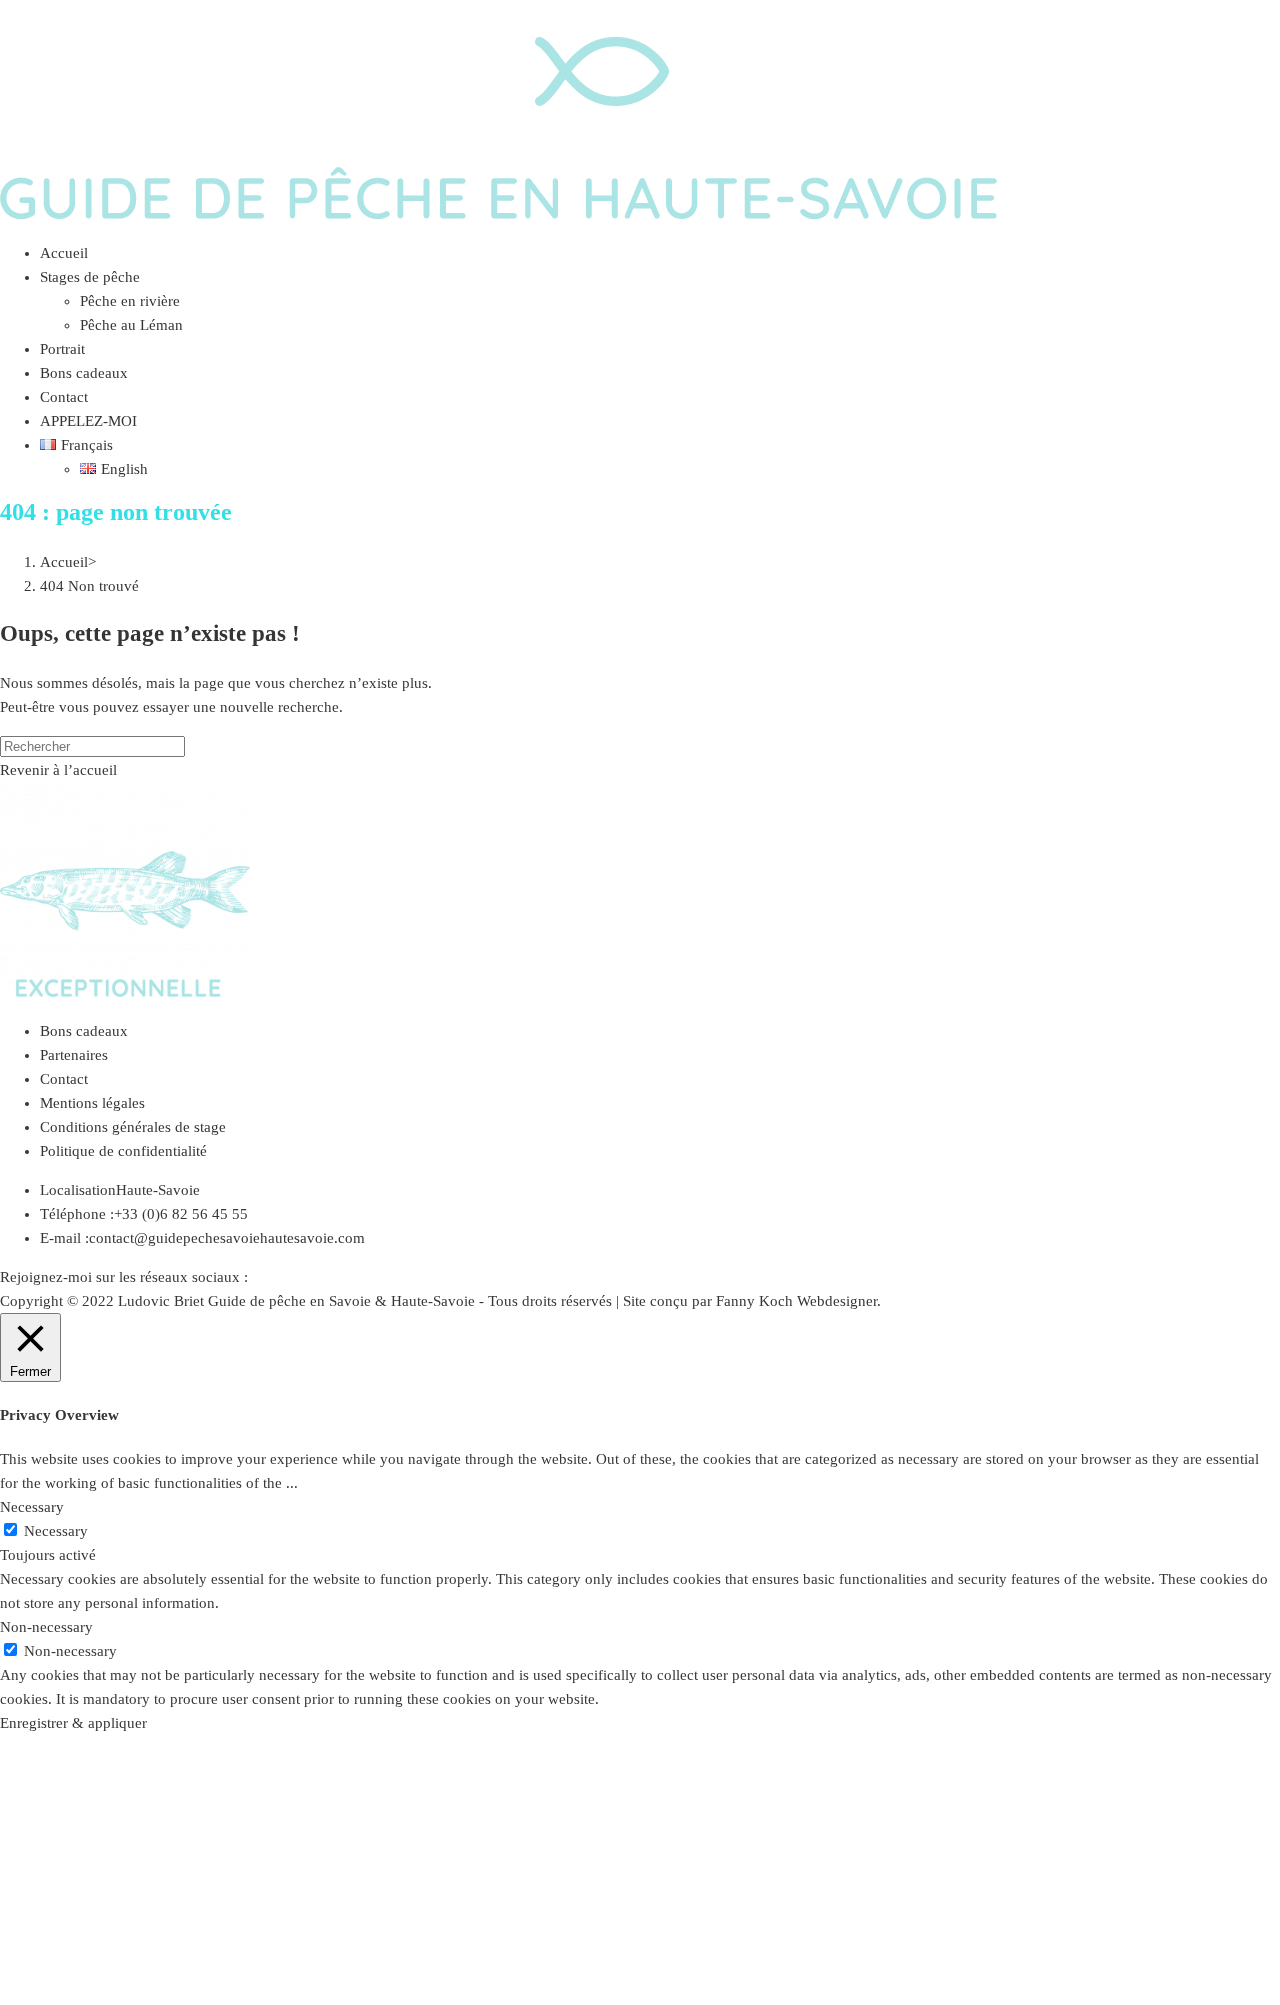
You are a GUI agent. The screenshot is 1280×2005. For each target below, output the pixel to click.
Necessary (56, 1531)
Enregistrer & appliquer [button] (73, 1723)
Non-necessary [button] (46, 1627)
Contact (64, 1079)
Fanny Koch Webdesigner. (798, 1301)
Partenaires (74, 1055)
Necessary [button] (32, 1507)
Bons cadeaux (84, 1031)
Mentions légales (92, 1103)
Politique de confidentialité (123, 1151)
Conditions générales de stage (133, 1127)
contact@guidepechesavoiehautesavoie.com (227, 1238)
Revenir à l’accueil (58, 770)
